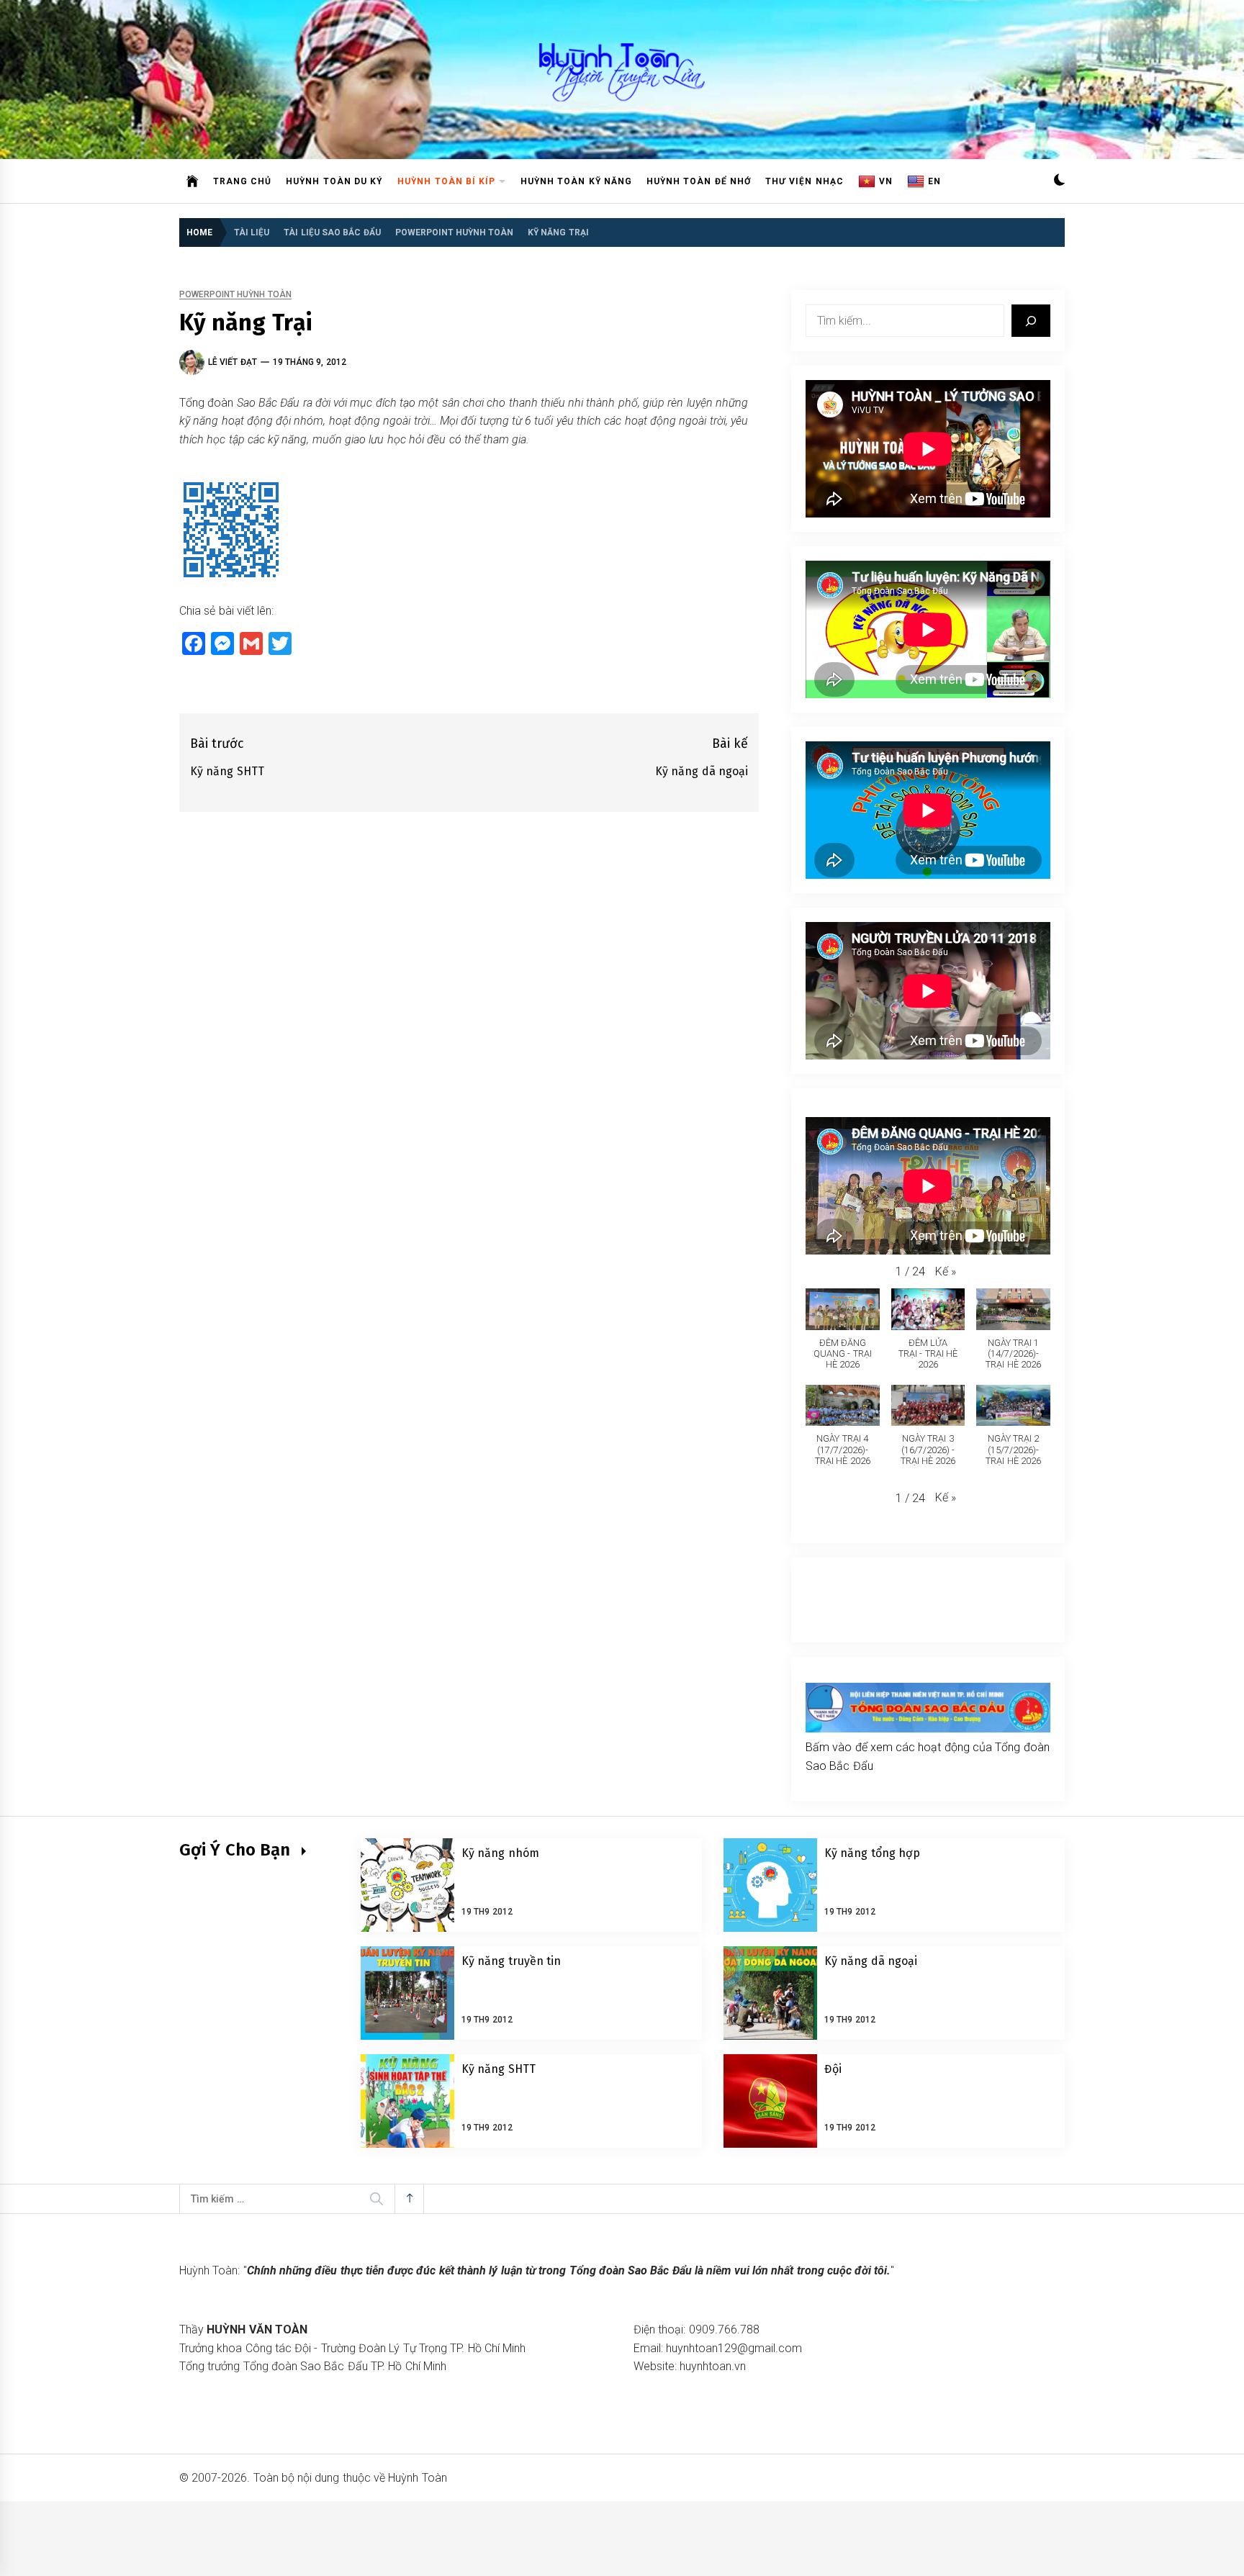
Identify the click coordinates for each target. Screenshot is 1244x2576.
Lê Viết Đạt (233, 362)
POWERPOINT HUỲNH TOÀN (235, 295)
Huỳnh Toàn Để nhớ (699, 181)
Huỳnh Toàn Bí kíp (446, 181)
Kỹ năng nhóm (500, 1853)
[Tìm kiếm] (1031, 321)
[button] (1059, 182)
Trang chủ (242, 181)
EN (934, 181)
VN (886, 181)
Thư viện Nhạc (804, 181)
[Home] (193, 181)
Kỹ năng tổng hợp (872, 1853)
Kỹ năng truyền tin (511, 1961)
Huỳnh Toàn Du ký (334, 181)
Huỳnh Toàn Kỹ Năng (576, 181)
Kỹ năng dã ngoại (871, 1961)
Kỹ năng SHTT (499, 2069)
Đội (833, 2069)
